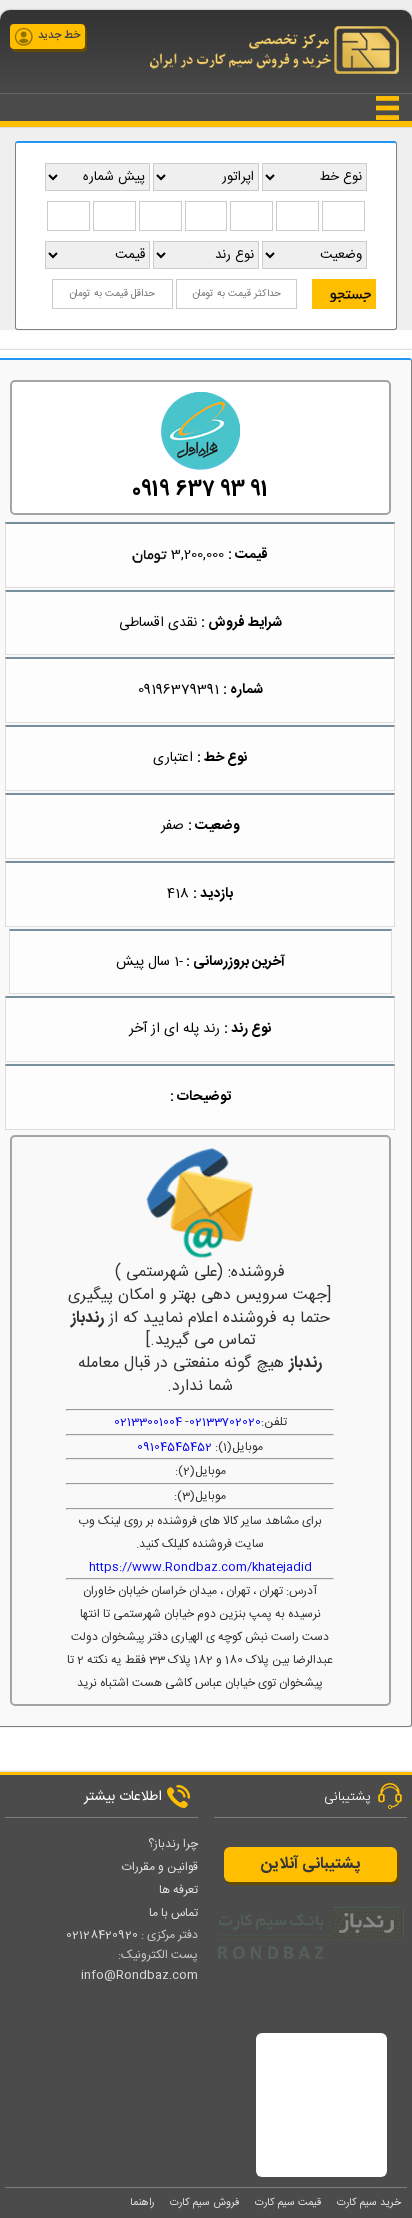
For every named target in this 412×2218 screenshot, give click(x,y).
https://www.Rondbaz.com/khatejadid (200, 1567)
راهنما (142, 2202)
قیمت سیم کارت (288, 2202)
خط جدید (59, 36)
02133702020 (225, 1422)
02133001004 (148, 1422)
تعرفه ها (178, 1890)
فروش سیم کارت (204, 2202)
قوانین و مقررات (160, 1867)
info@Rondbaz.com (139, 1975)
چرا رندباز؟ (173, 1844)
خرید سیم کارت (369, 2202)
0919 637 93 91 (200, 490)
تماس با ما (173, 1913)
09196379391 (178, 690)
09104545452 (174, 1447)
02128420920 (102, 1935)
